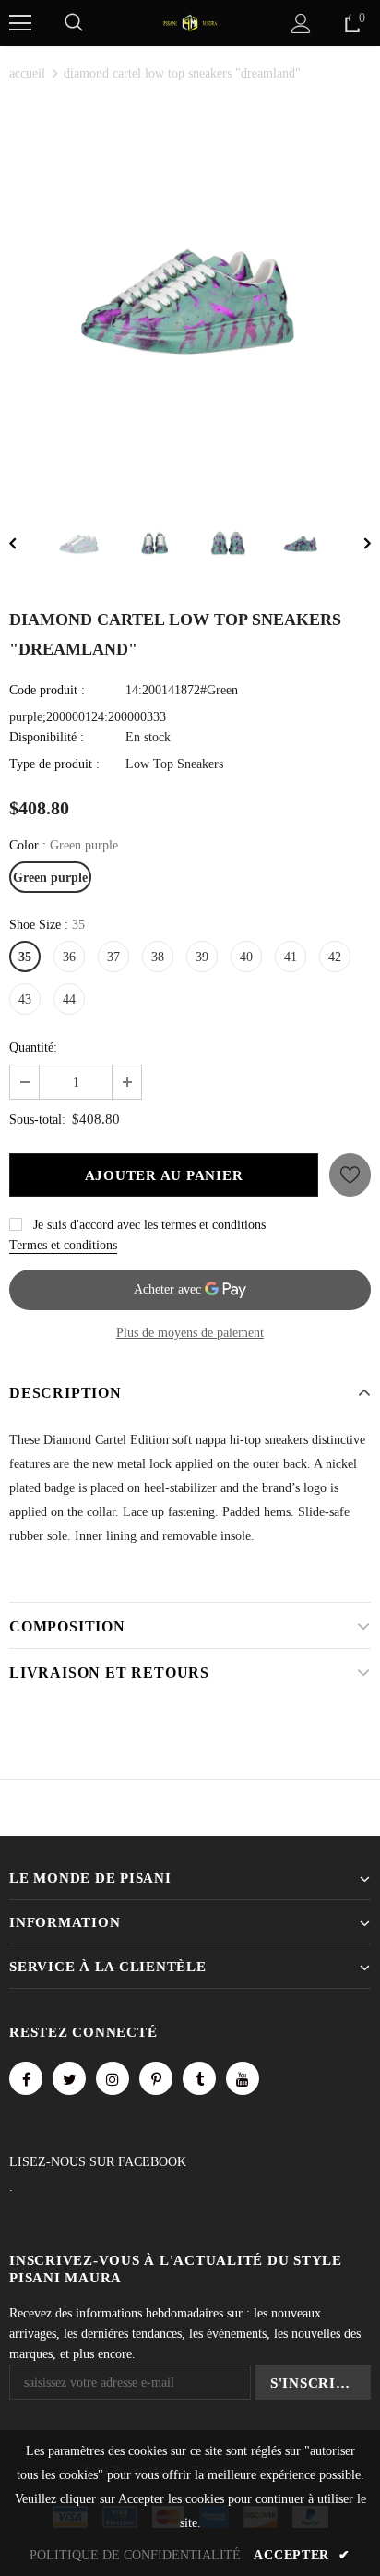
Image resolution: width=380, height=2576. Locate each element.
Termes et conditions (63, 1245)
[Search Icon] (74, 23)
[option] (190, 291)
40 (246, 957)
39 (202, 957)
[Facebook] (26, 2078)
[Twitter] (69, 2078)
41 (291, 957)
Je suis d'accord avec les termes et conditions (149, 1225)
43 (25, 999)
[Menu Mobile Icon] (20, 23)
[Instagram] (113, 2078)
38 (158, 957)
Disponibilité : (47, 737)
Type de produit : (54, 764)
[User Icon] (301, 24)
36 (69, 957)
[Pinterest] (156, 2078)
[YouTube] (243, 2078)
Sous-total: (37, 1119)
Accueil (27, 73)
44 (69, 999)
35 (25, 957)
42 (335, 957)
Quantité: (33, 1047)
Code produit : (47, 690)
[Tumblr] (199, 2078)
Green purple (50, 878)
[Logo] (190, 22)
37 (113, 957)
